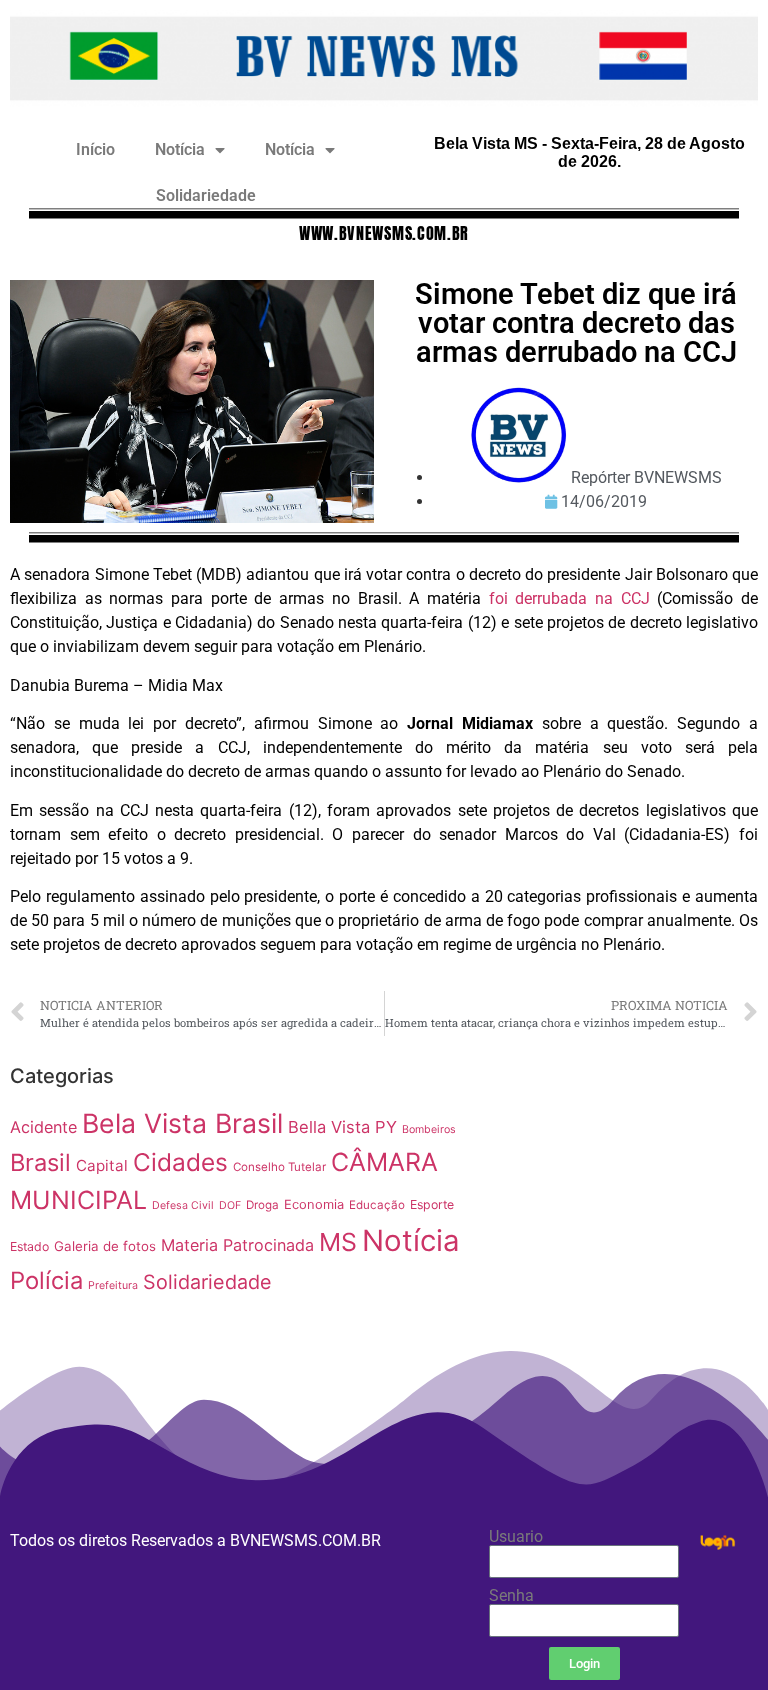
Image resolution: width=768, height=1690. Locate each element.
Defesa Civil (183, 1205)
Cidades (180, 1162)
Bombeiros (429, 1129)
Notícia (180, 149)
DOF (230, 1205)
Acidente (43, 1127)
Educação (377, 1205)
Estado (29, 1246)
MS (338, 1242)
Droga (262, 1205)
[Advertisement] (629, 1181)
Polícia (46, 1280)
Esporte (432, 1204)
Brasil (40, 1162)
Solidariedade (206, 195)
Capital (102, 1165)
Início (95, 149)
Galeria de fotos (105, 1246)
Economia (314, 1204)
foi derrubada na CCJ (569, 598)
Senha (511, 1596)
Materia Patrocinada (237, 1245)
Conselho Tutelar (279, 1167)
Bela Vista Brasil (182, 1123)
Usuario (516, 1537)
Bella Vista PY (342, 1127)
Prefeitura (113, 1285)
